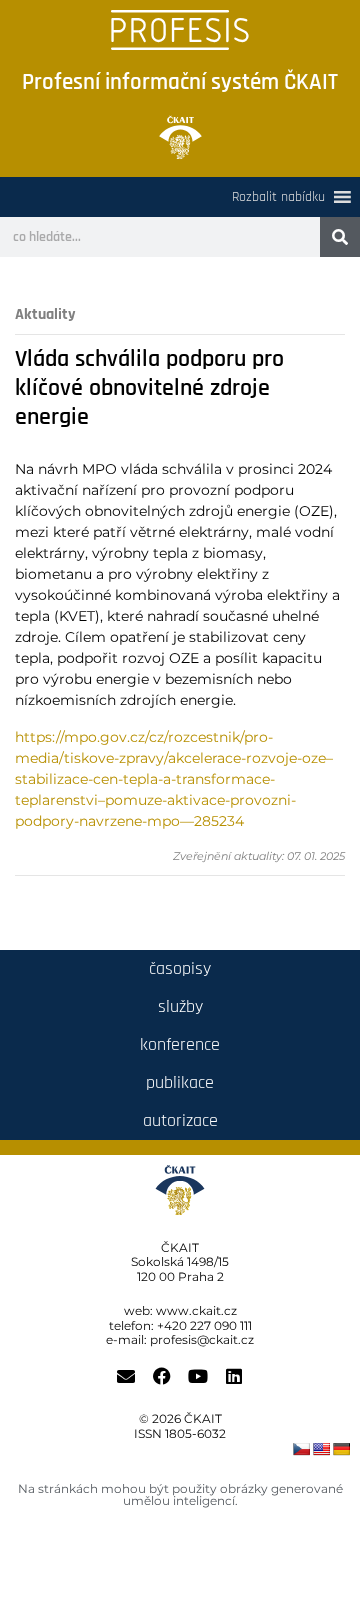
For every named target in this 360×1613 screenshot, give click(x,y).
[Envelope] (126, 1376)
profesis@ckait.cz (202, 1339)
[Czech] (301, 1449)
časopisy (180, 968)
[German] (341, 1449)
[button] (278, 197)
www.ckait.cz (196, 1310)
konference (180, 1044)
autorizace (180, 1120)
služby (180, 1006)
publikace (180, 1082)
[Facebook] (162, 1376)
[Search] (340, 237)
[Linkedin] (234, 1376)
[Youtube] (198, 1376)
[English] (321, 1449)
